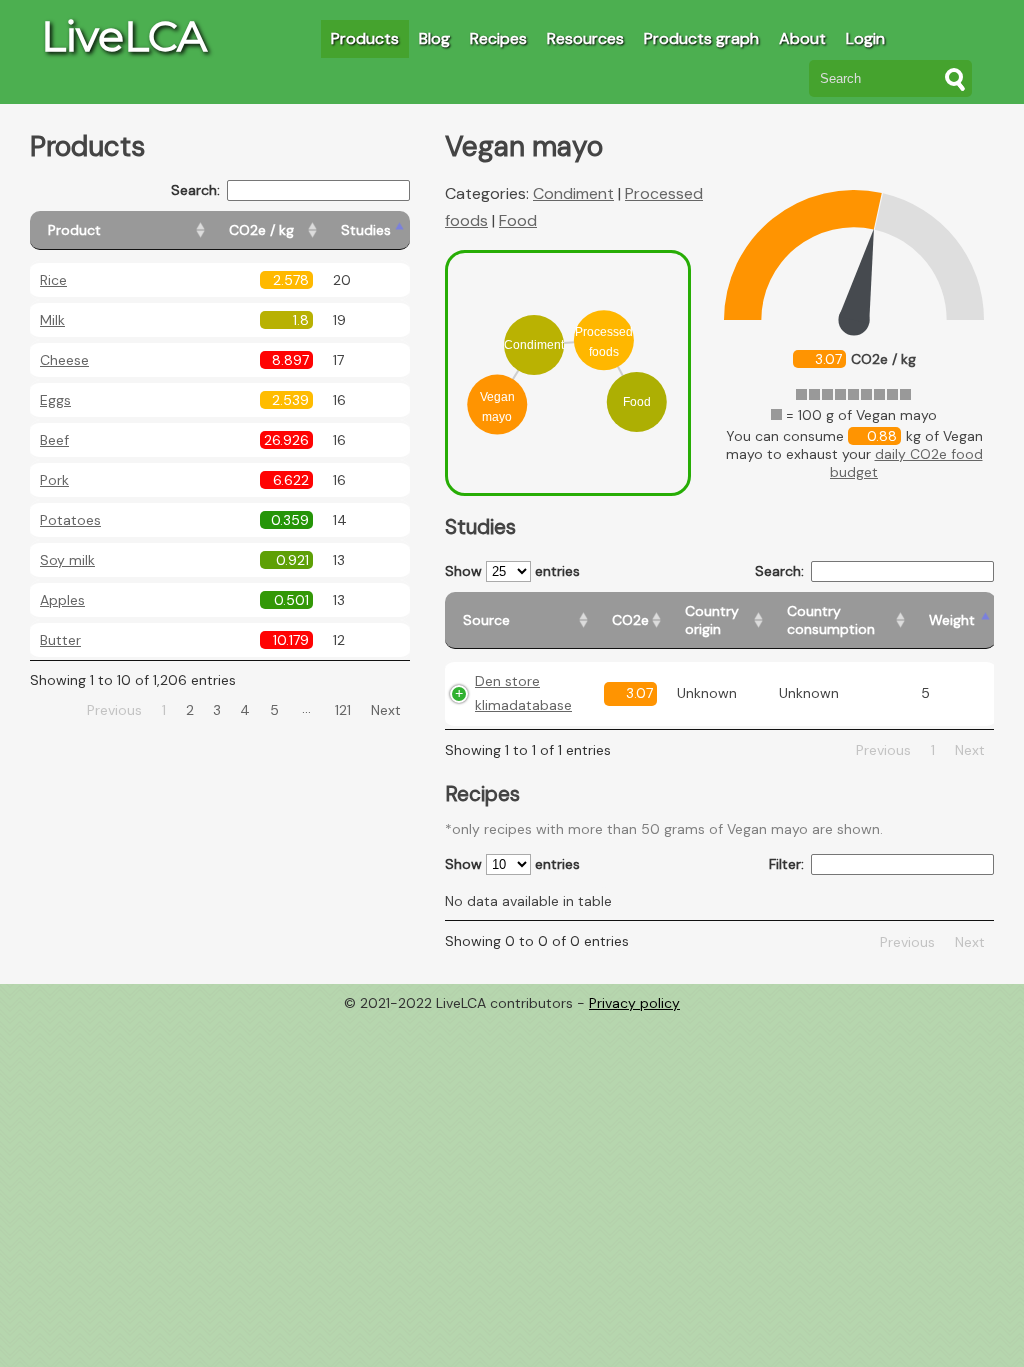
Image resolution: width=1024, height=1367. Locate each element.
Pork (54, 480)
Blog (434, 38)
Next (386, 710)
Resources (585, 38)
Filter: (786, 864)
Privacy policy (634, 1003)
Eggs (55, 400)
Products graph (701, 38)
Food (518, 220)
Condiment (573, 193)
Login (865, 38)
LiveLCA (124, 36)
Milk (52, 320)
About (802, 38)
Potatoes (70, 520)
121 (343, 710)
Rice (53, 280)
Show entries (512, 571)
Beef (54, 440)
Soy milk (67, 560)
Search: (195, 190)
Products (365, 38)
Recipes (498, 38)
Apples (62, 600)
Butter (60, 640)
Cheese (64, 360)
